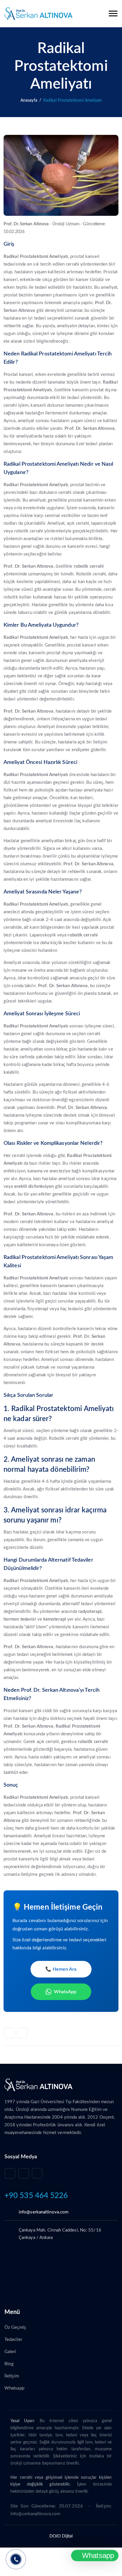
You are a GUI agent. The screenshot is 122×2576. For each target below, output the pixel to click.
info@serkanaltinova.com (44, 2212)
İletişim (12, 2376)
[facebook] (37, 2173)
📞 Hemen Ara (61, 1969)
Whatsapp (14, 2388)
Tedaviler (13, 2340)
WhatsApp (65, 1992)
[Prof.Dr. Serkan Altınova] (38, 14)
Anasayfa (29, 100)
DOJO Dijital (61, 2536)
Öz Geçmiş (15, 2327)
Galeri (10, 2352)
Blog (9, 2364)
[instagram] (24, 2173)
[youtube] (10, 2173)
